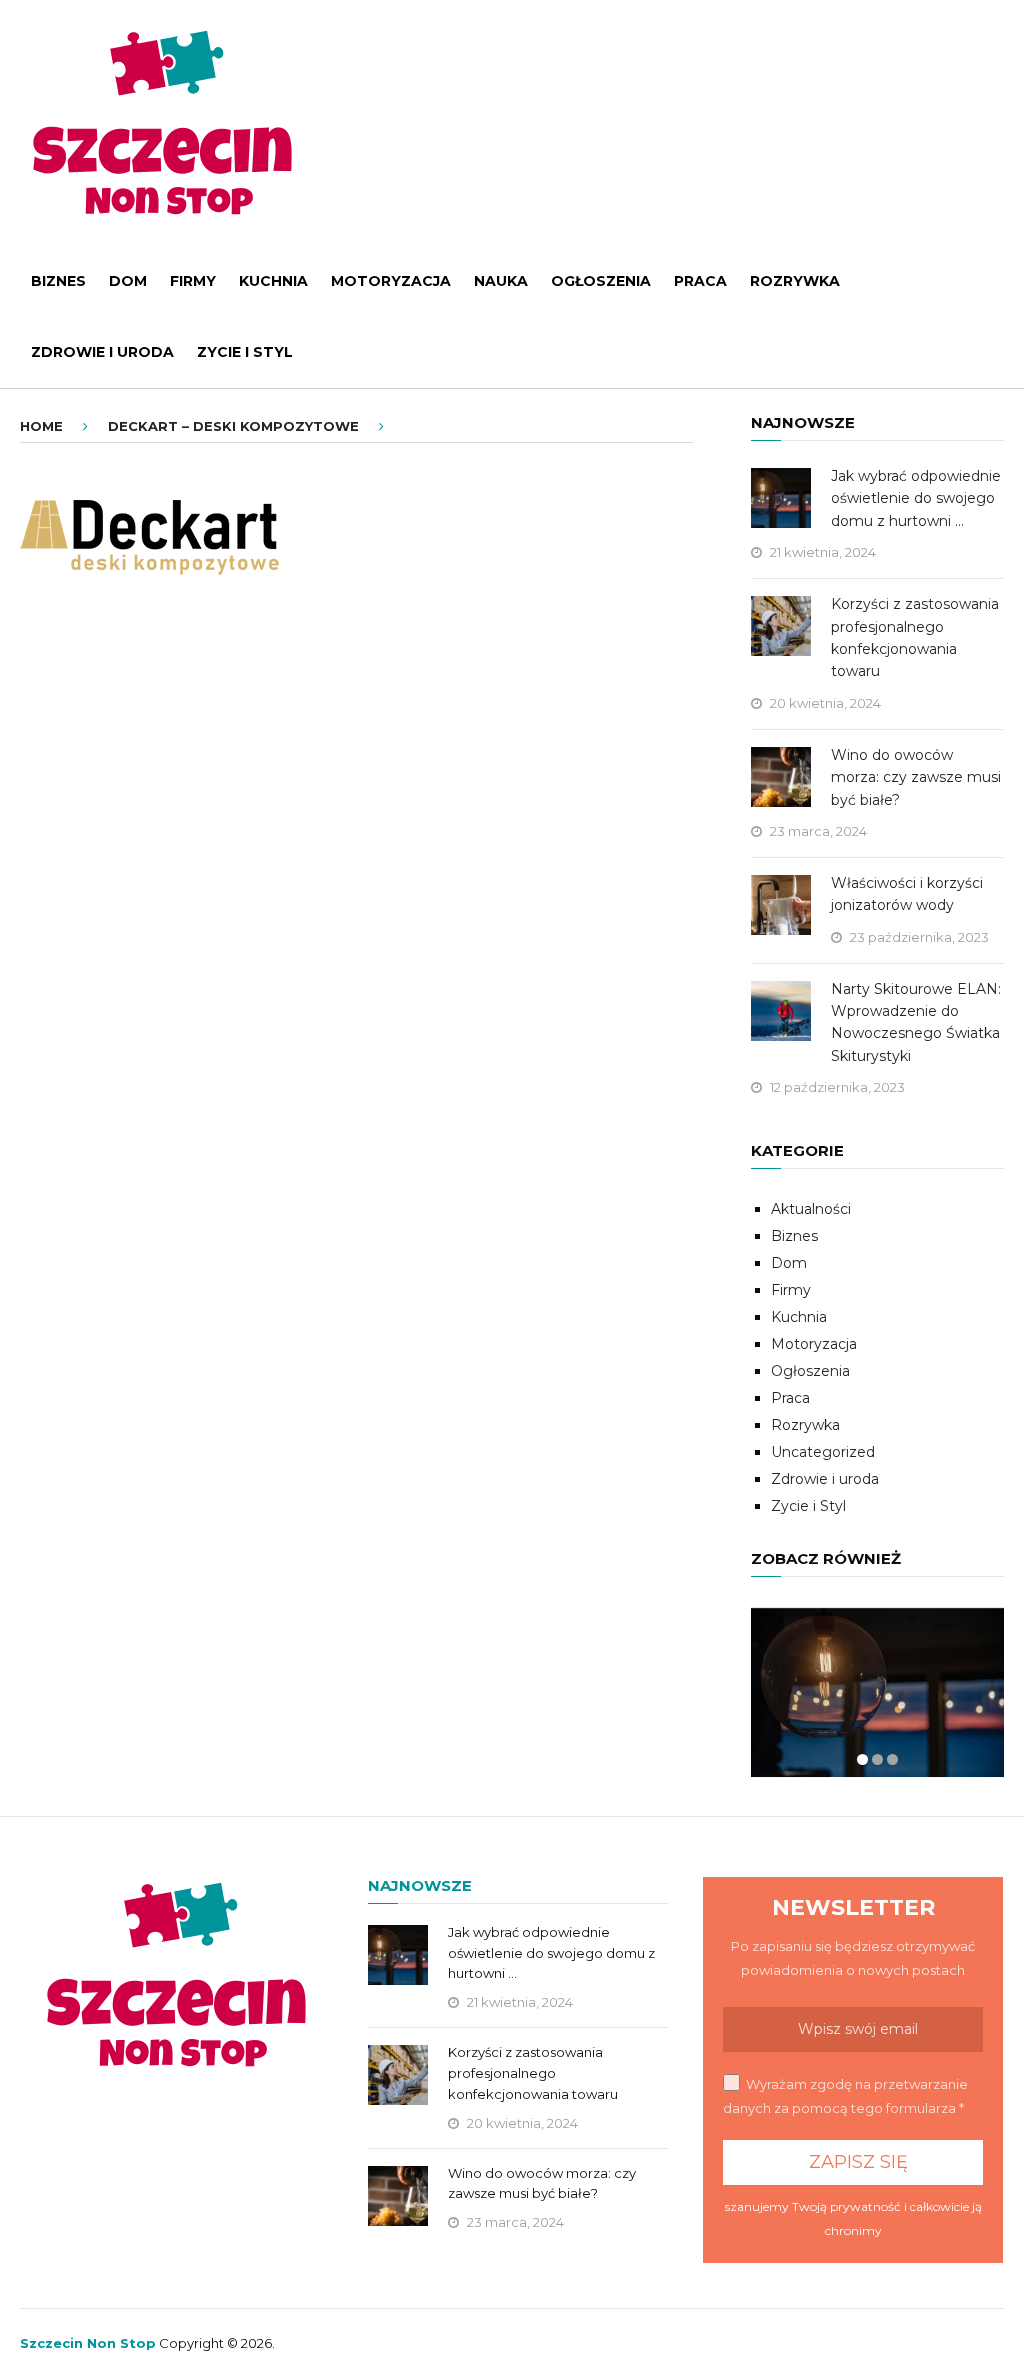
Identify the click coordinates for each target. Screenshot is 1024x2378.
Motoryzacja (391, 281)
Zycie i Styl (245, 352)
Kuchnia (273, 281)
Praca (700, 281)
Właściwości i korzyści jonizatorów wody (907, 894)
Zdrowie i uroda (102, 352)
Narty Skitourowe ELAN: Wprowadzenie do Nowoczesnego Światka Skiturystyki (916, 1022)
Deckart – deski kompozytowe (233, 426)
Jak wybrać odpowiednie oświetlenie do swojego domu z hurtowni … (916, 498)
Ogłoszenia (601, 281)
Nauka (501, 281)
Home (41, 426)
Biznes (58, 281)
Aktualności (811, 1209)
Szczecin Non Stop (88, 2343)
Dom (128, 281)
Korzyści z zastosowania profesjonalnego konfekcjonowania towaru (915, 637)
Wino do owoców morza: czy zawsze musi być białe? (916, 777)
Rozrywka (795, 281)
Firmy (193, 281)
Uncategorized (823, 1452)
